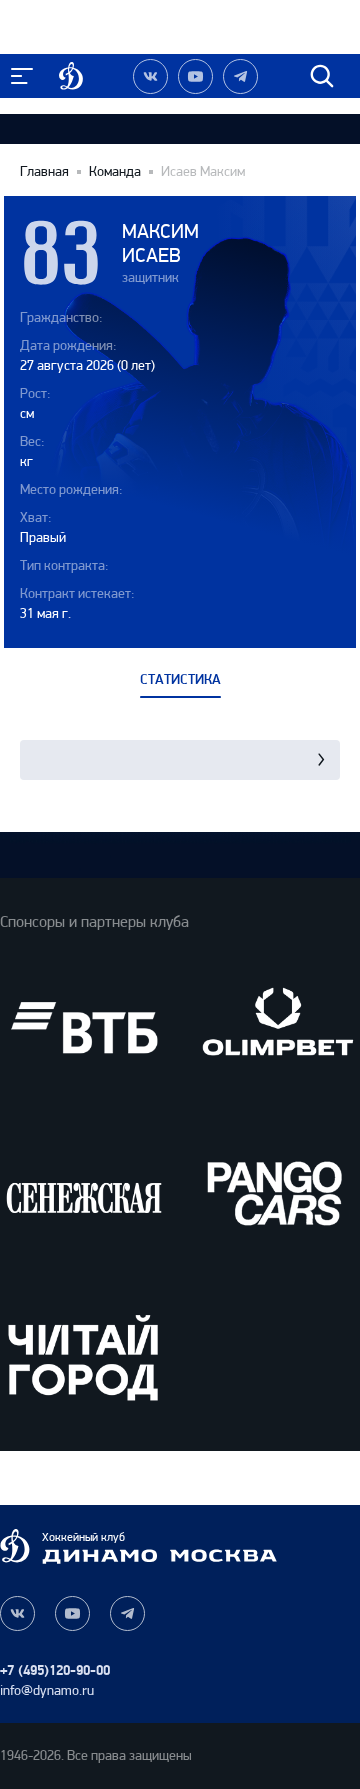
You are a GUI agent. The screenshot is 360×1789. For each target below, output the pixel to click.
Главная (44, 172)
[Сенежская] (84, 1192)
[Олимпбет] (276, 1028)
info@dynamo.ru (47, 1690)
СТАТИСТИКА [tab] (180, 680)
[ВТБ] (84, 1028)
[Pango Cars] (276, 1192)
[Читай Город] (84, 1357)
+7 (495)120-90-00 (55, 1670)
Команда (115, 172)
